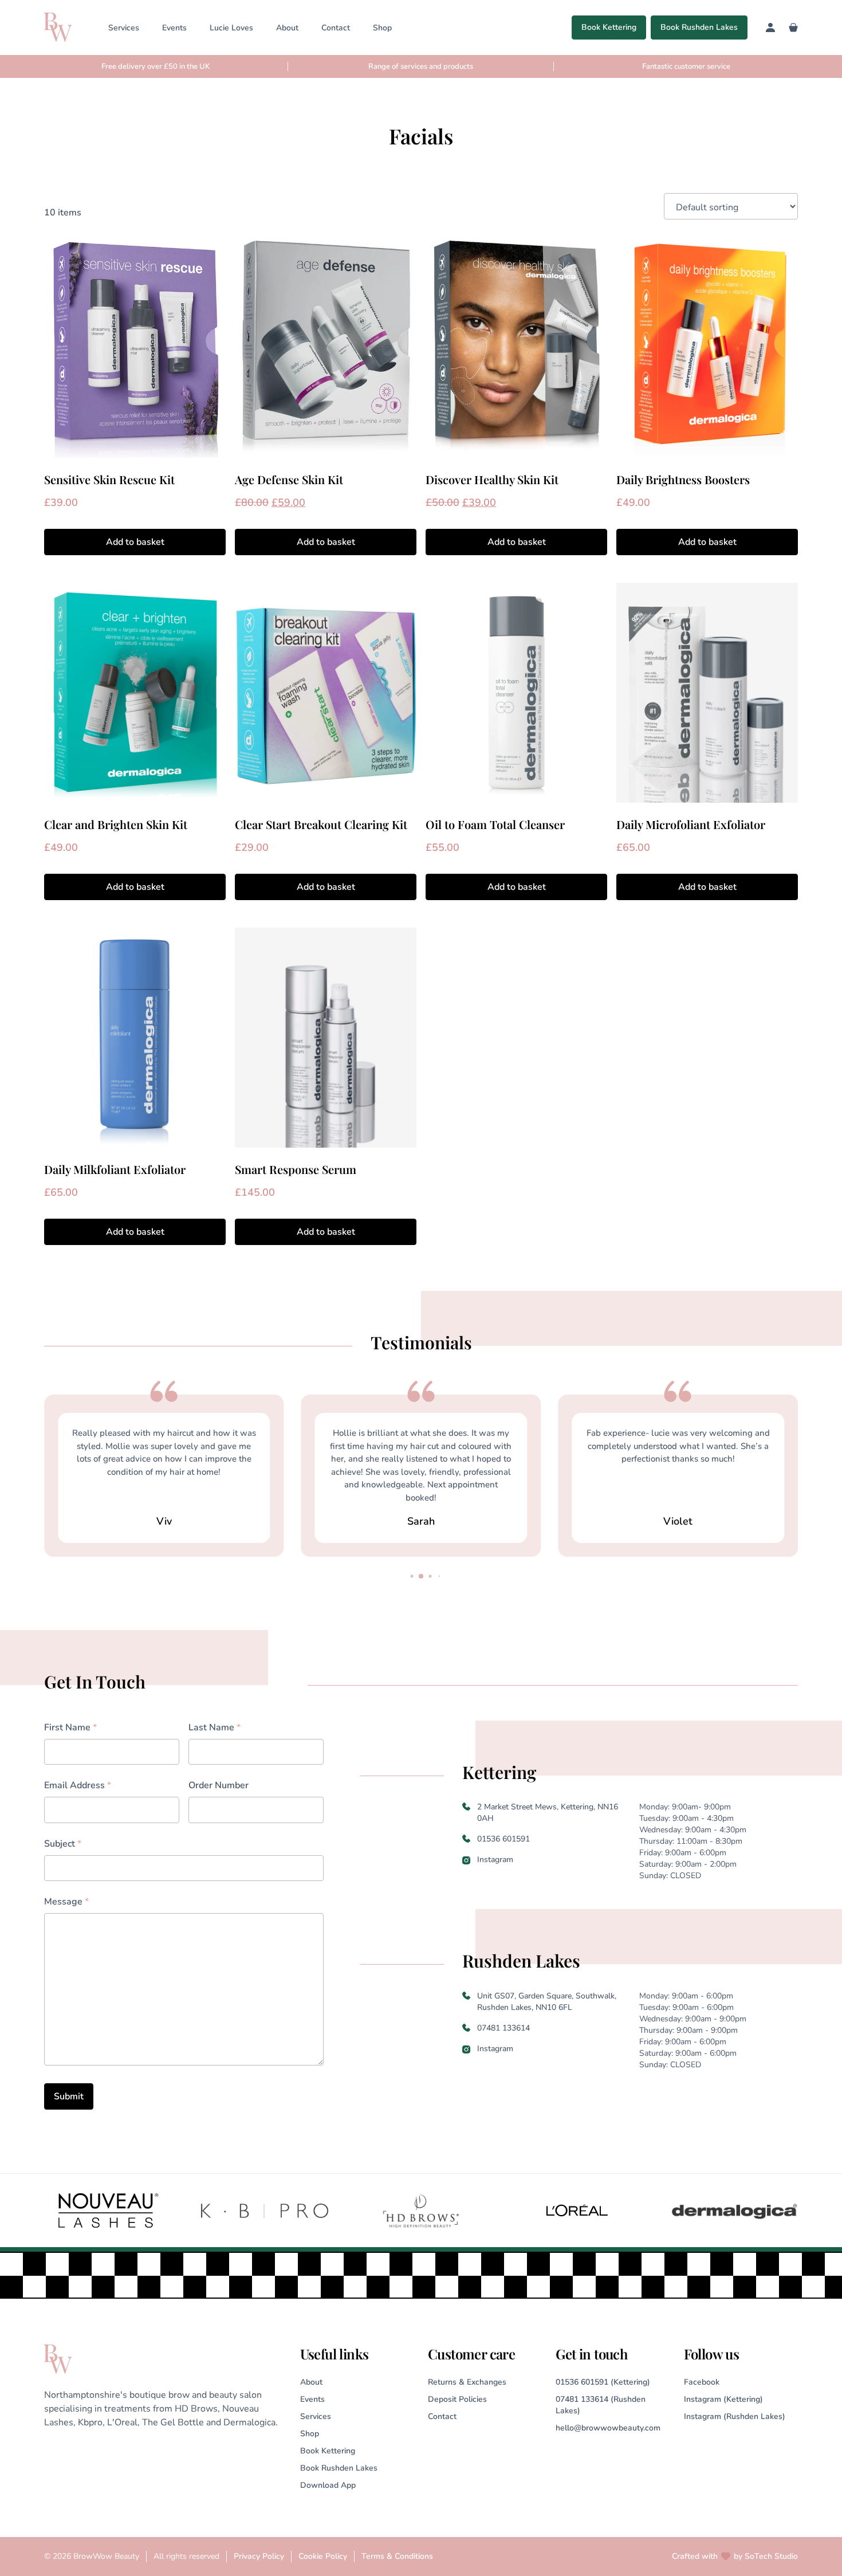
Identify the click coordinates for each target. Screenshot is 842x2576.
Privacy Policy (259, 2556)
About (287, 28)
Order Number (219, 1785)
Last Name (215, 1727)
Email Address (78, 1785)
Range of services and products (421, 66)
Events (174, 28)
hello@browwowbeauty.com (608, 2428)
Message (66, 1902)
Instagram (495, 1860)
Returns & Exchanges (467, 2382)
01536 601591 (503, 1839)
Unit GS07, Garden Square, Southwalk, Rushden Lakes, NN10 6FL (547, 2002)
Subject (63, 1844)
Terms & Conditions (397, 2556)
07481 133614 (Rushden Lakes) (601, 2405)
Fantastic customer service (686, 66)
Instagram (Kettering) (723, 2399)
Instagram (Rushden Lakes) (735, 2416)
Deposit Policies (457, 2399)
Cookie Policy (323, 2556)
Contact (336, 28)
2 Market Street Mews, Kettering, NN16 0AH (548, 1813)
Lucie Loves (231, 28)
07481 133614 (503, 2028)
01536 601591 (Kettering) (603, 2382)
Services (124, 28)
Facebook (702, 2382)
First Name (70, 1727)
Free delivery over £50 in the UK (156, 66)
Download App (328, 2485)
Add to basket (135, 542)
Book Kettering (609, 27)
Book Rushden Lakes (699, 27)
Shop (382, 28)
